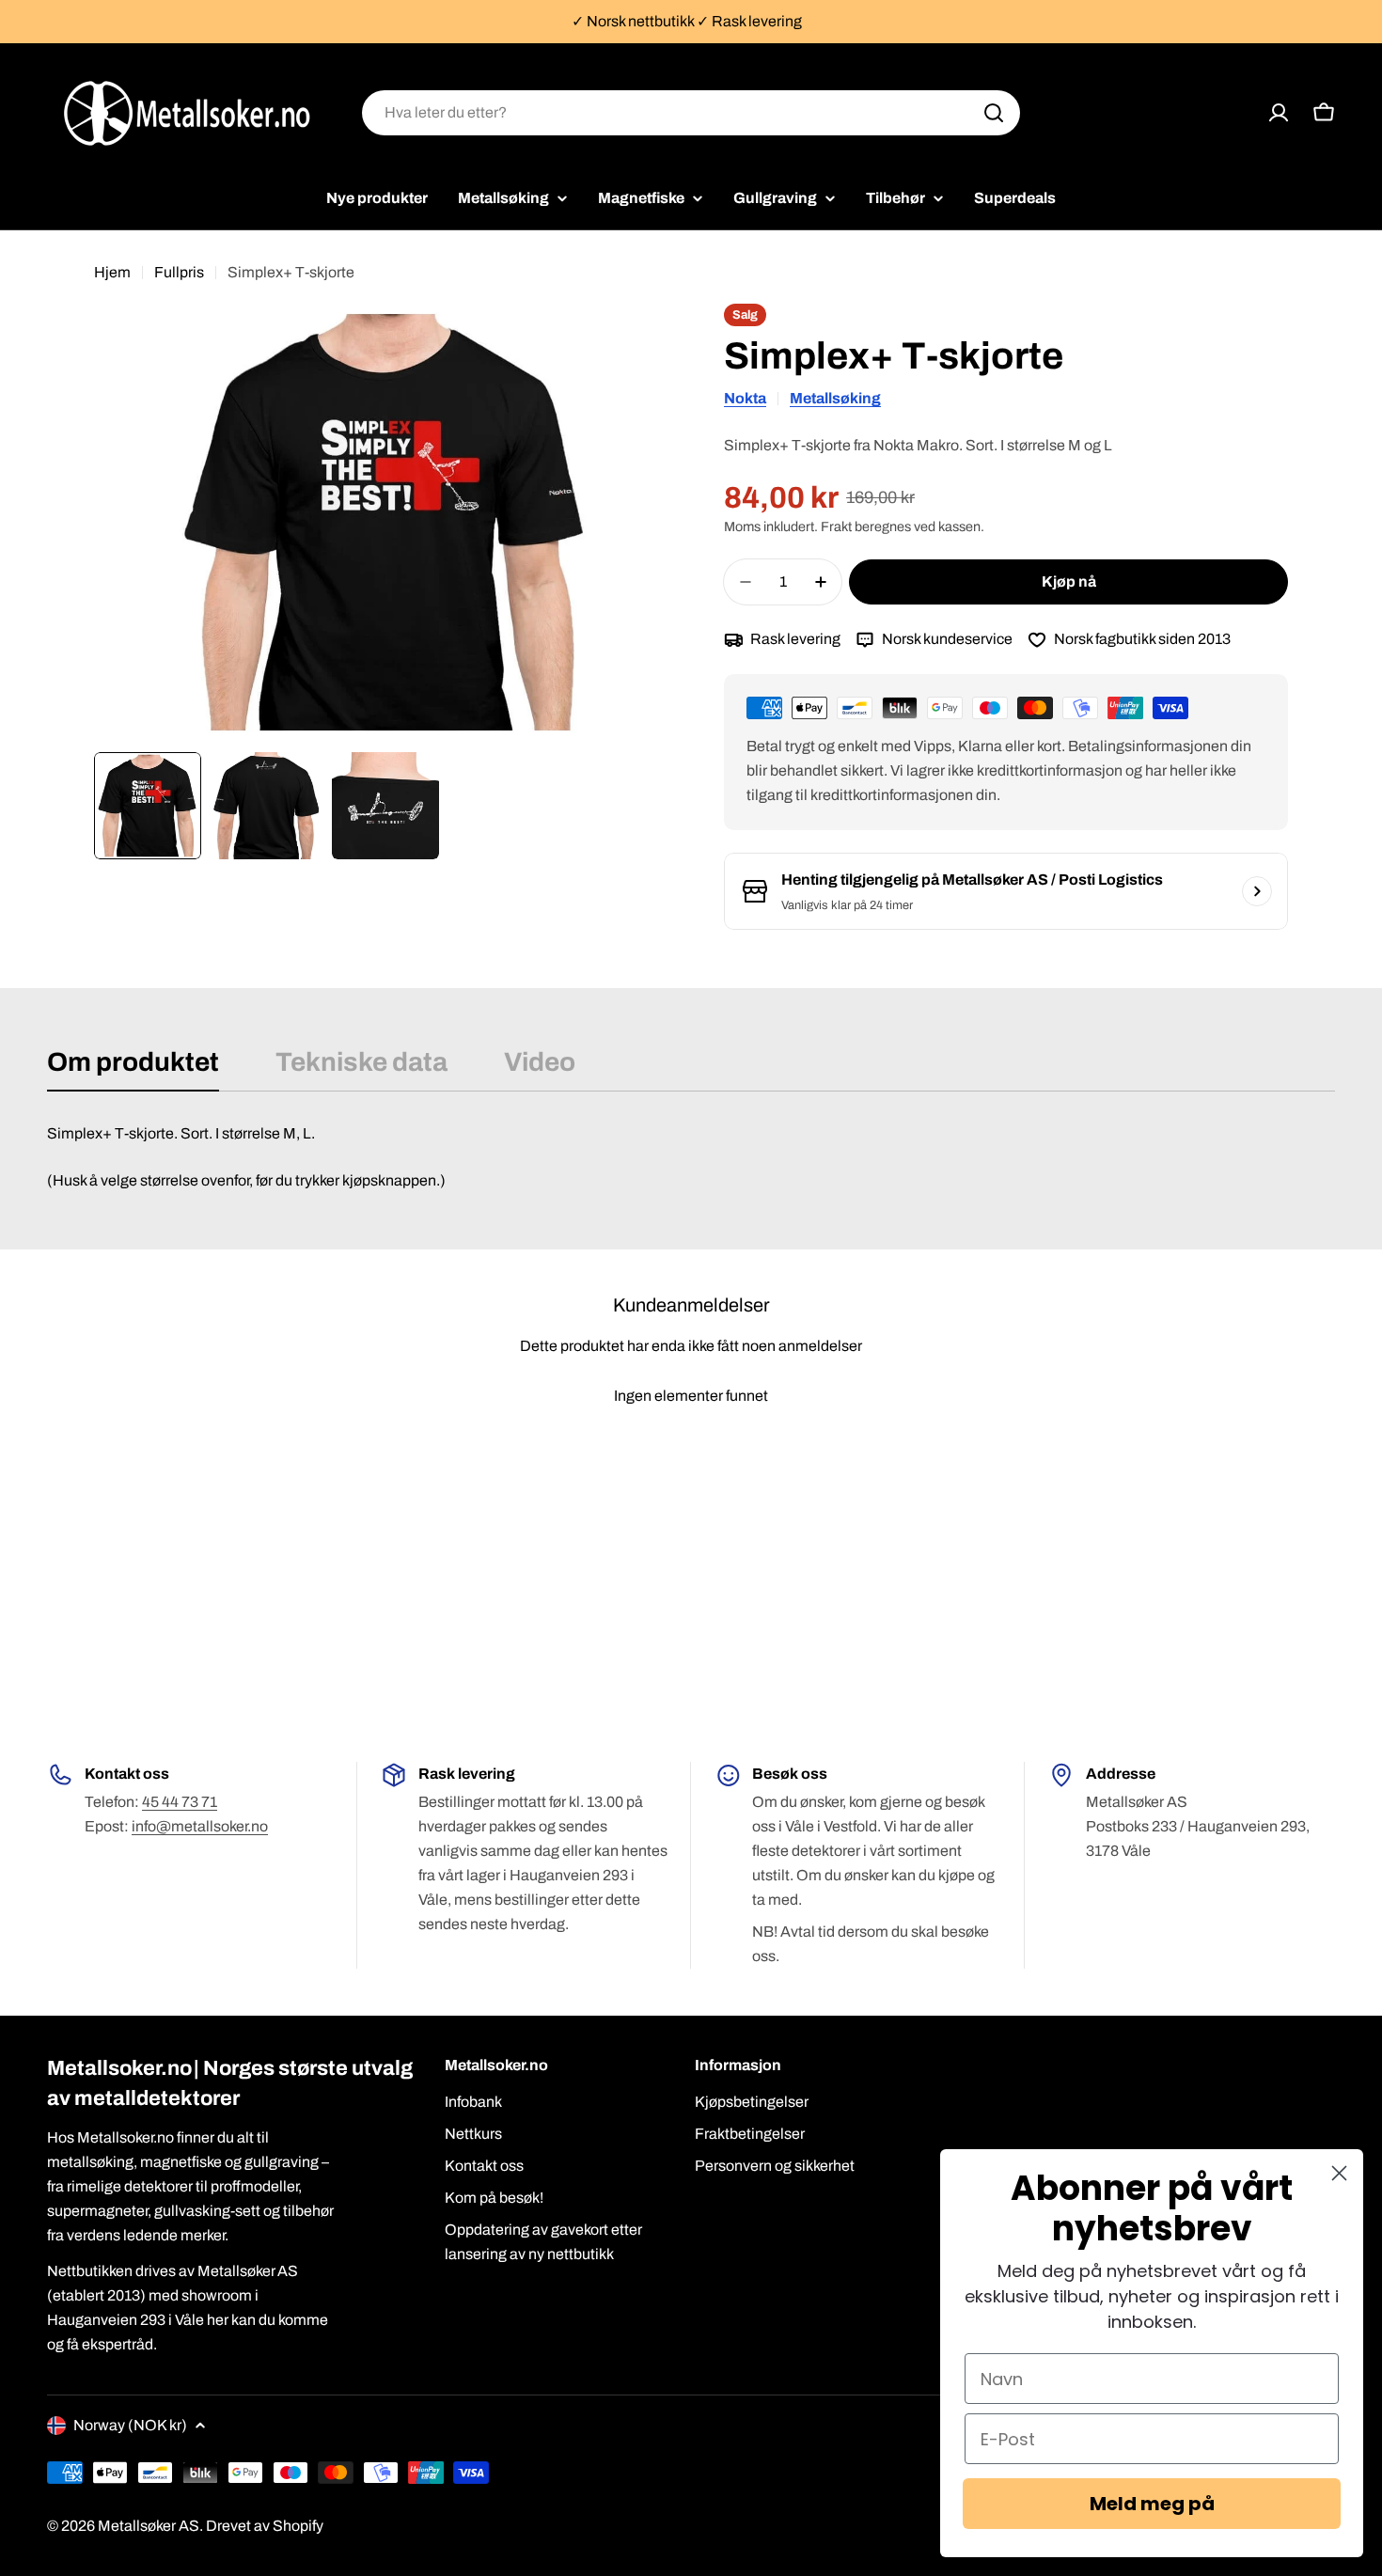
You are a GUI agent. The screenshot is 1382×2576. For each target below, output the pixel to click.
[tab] (133, 1068)
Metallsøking (835, 398)
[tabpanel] (691, 1157)
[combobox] (691, 113)
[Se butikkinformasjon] (1257, 891)
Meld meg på (1152, 2504)
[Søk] (994, 113)
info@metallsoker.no (200, 1826)
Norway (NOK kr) (130, 2425)
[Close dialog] (1339, 2173)
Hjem (112, 272)
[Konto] (1279, 113)
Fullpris (179, 272)
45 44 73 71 (180, 1802)
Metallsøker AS (149, 2526)
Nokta (745, 398)
